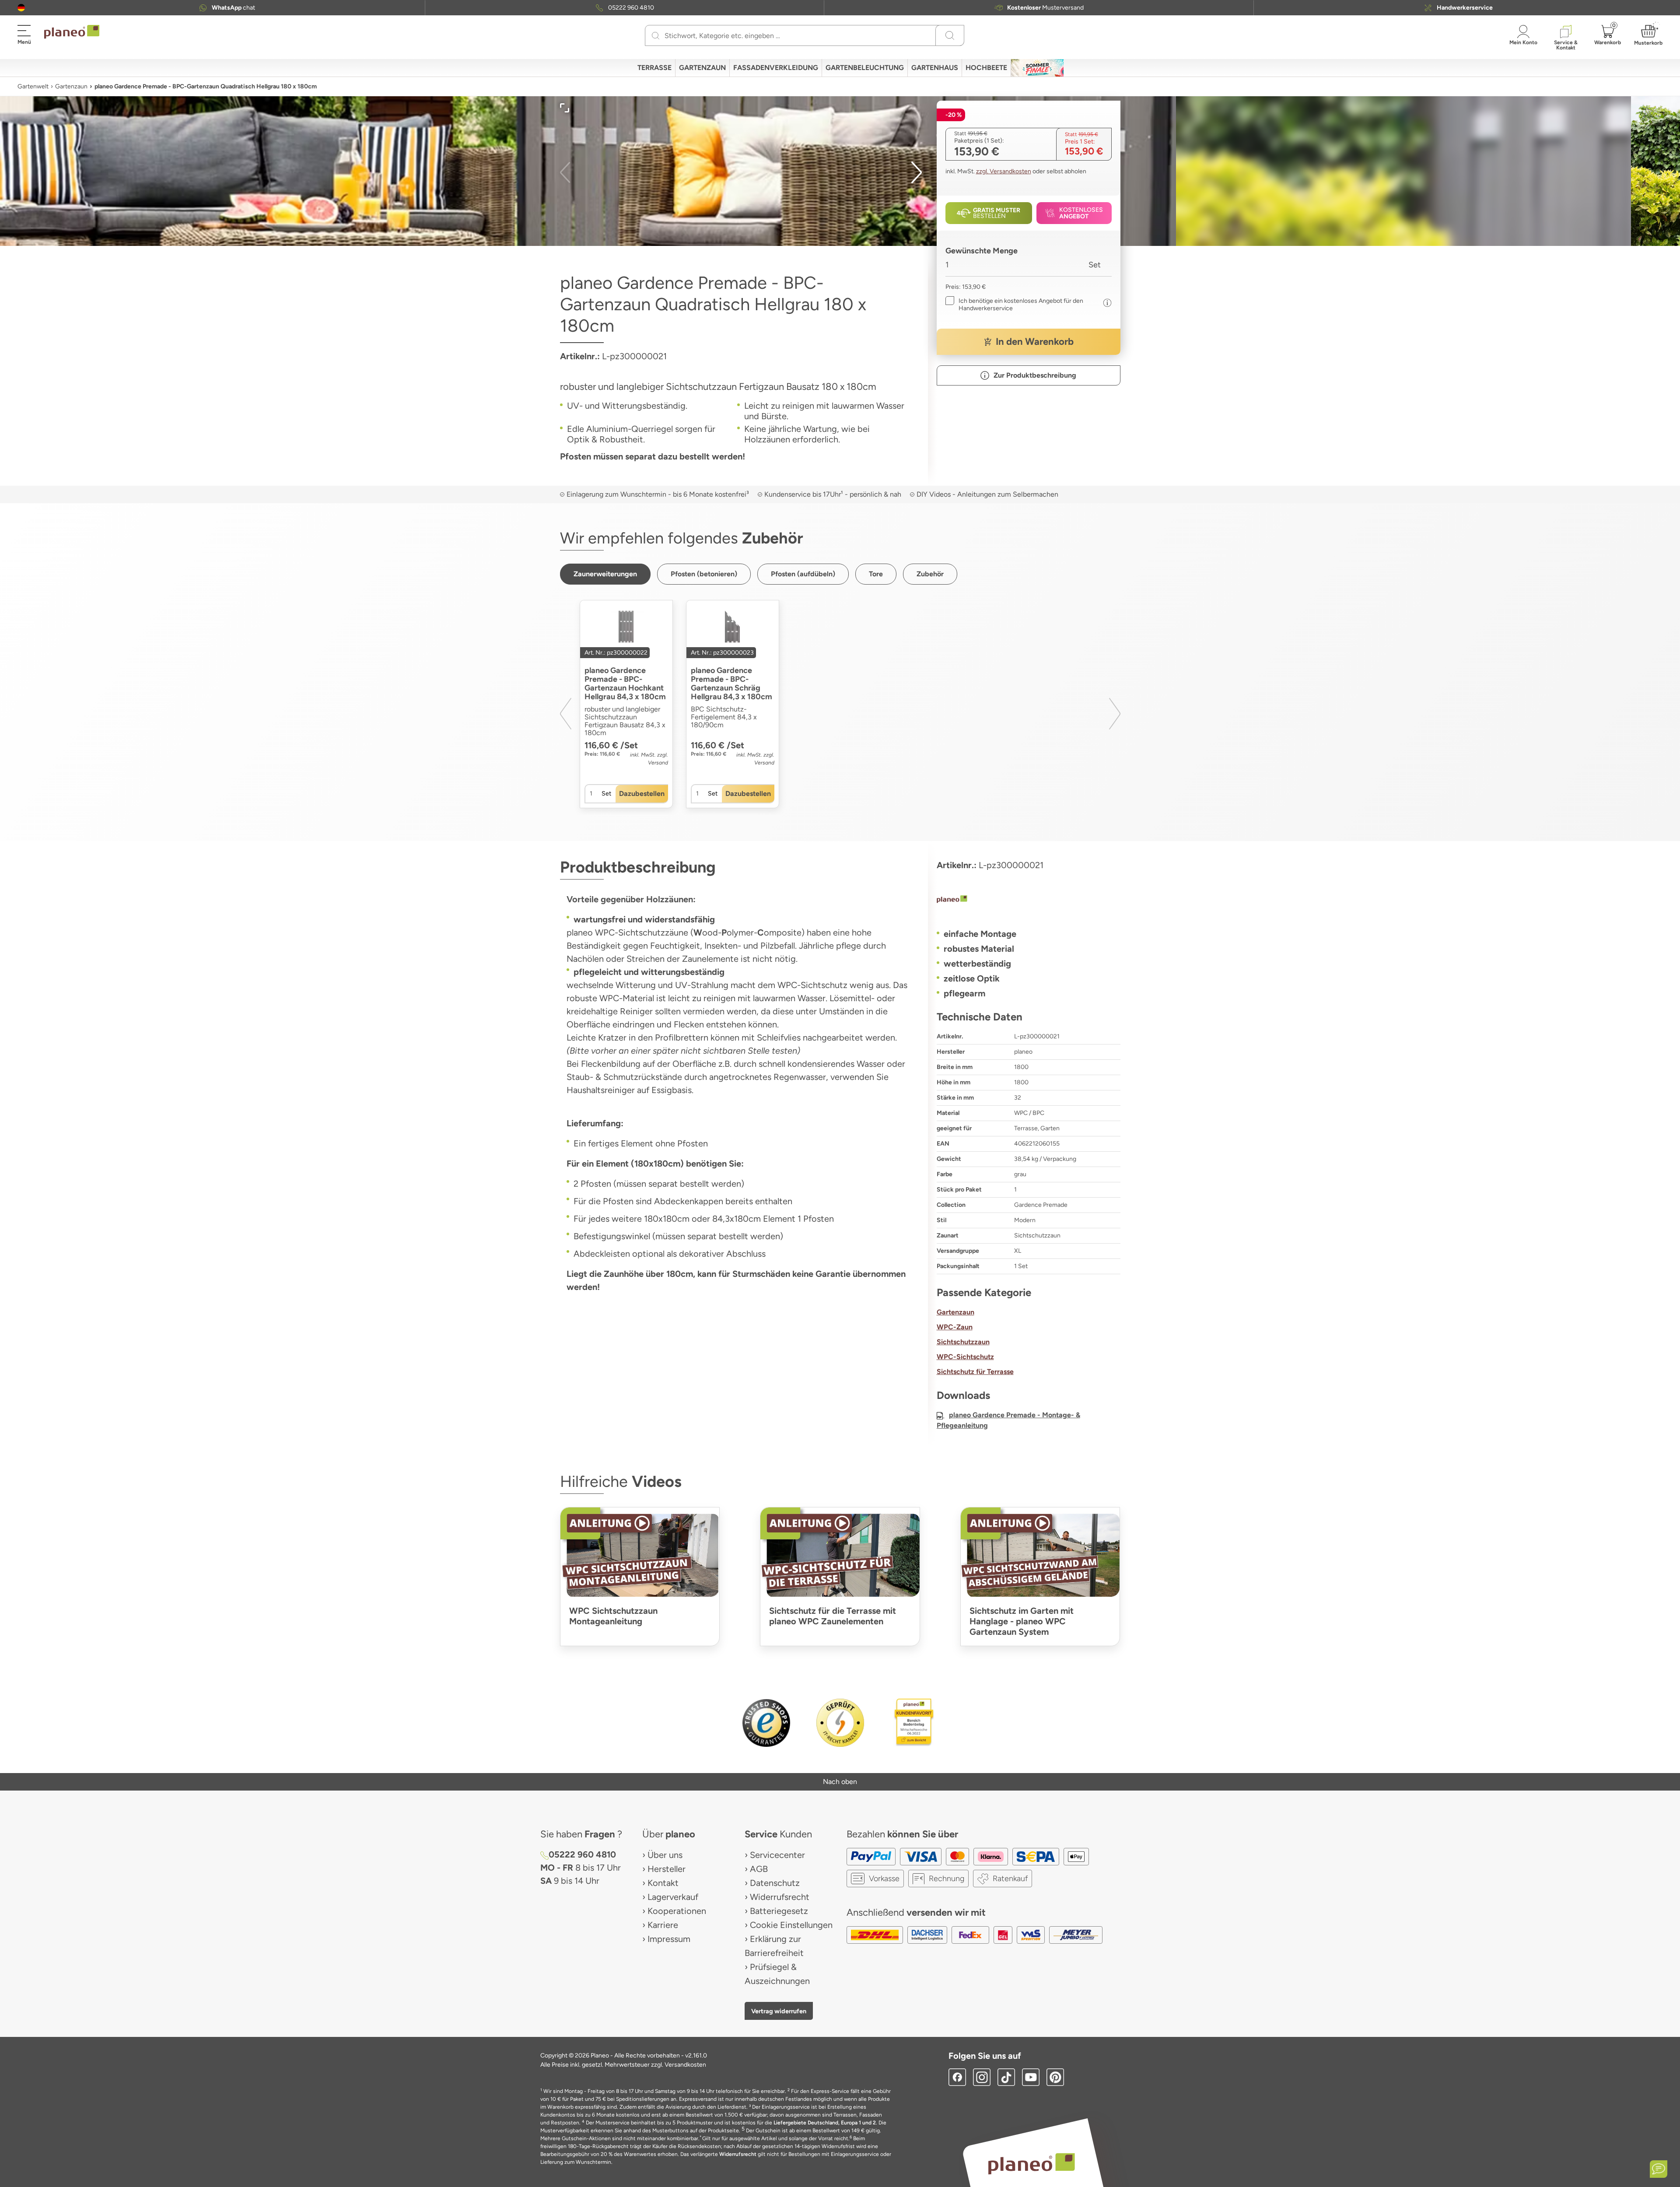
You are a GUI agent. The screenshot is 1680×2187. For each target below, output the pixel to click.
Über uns (665, 1855)
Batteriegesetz (779, 1911)
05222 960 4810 (631, 8)
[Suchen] (656, 35)
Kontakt (663, 1883)
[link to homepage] (72, 32)
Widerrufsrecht (780, 1897)
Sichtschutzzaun (963, 1342)
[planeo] (1029, 900)
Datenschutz (775, 1883)
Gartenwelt (33, 86)
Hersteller (667, 1869)
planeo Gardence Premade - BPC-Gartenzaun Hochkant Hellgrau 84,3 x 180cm (625, 683)
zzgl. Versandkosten (1004, 171)
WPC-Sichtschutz (965, 1357)
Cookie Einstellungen (791, 1925)
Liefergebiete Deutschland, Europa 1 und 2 (825, 2123)
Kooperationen (677, 1911)
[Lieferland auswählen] (21, 8)
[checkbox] (1022, 305)
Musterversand (1045, 8)
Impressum (669, 1939)
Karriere (663, 1925)
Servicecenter (777, 1855)
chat (233, 8)
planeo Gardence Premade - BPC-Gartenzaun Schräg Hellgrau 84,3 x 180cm (731, 683)
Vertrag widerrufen (779, 2011)
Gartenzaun (71, 86)
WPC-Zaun (955, 1327)
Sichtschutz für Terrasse (975, 1372)
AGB (759, 1869)
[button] (21, 8)
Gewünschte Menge (982, 251)
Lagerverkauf (673, 1897)
